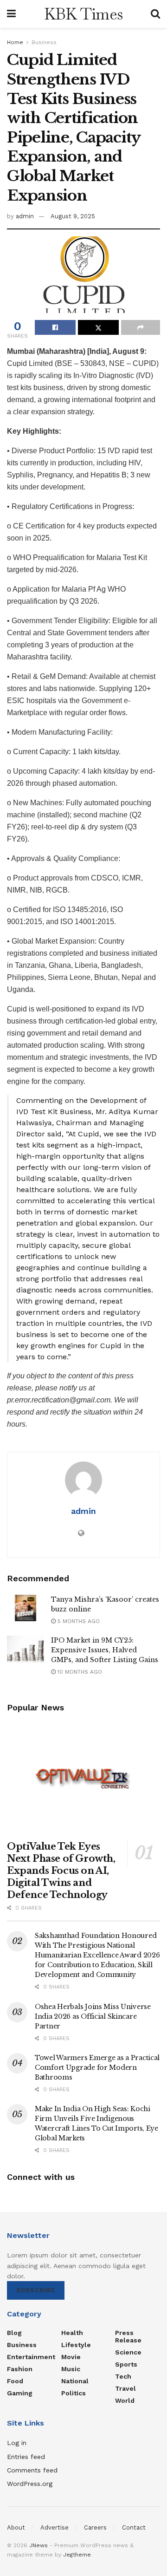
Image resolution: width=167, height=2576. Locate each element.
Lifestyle (76, 2345)
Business (44, 42)
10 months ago (79, 1672)
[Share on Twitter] (98, 327)
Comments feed (32, 2470)
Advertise (55, 2527)
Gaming (20, 2393)
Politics (74, 2393)
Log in (17, 2443)
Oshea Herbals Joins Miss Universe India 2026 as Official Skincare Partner (93, 2016)
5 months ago (78, 1621)
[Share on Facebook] (55, 327)
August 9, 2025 (73, 216)
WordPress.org (30, 2484)
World (125, 2400)
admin (25, 216)
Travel (125, 2388)
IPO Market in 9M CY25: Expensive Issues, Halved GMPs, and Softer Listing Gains (105, 1650)
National (75, 2381)
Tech (123, 2376)
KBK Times (83, 14)
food (15, 2381)
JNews (39, 2545)
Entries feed (26, 2457)
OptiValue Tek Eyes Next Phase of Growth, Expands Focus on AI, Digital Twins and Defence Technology (61, 1871)
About (16, 2527)
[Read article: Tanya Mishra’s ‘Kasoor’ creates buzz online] (26, 1608)
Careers (95, 2527)
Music (71, 2369)
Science (128, 2352)
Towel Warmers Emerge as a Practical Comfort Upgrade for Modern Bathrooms (97, 2067)
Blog (14, 2333)
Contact (134, 2527)
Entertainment (31, 2357)
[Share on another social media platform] (141, 327)
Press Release (128, 2336)
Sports (126, 2364)
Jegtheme (77, 2555)
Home (15, 42)
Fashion (20, 2369)
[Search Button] (155, 14)
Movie (71, 2357)
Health (72, 2333)
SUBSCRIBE (36, 2290)
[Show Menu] (11, 14)
